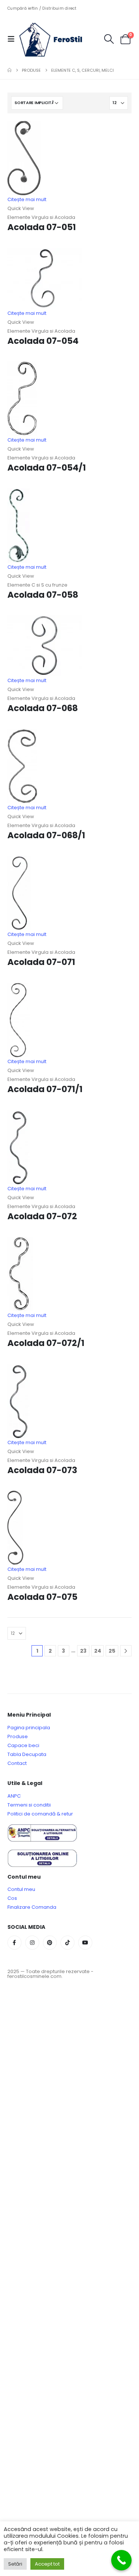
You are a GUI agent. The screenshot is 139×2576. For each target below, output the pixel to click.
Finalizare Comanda (32, 1907)
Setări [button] (15, 2564)
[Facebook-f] (14, 1943)
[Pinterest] (50, 1943)
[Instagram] (32, 1943)
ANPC (14, 1796)
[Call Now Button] (121, 2560)
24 (98, 1651)
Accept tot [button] (47, 2564)
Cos (12, 1898)
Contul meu (21, 1889)
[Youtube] (85, 1943)
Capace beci (23, 1745)
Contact (17, 1763)
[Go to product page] (69, 158)
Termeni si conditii (29, 1805)
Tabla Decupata (27, 1754)
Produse (18, 1736)
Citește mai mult (27, 199)
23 (83, 1651)
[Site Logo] (56, 39)
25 (112, 1651)
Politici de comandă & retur (40, 1814)
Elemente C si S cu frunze (37, 585)
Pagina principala (29, 1728)
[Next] (126, 1651)
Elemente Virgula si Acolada (41, 217)
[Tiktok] (67, 1943)
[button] (13, 39)
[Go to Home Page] (9, 70)
